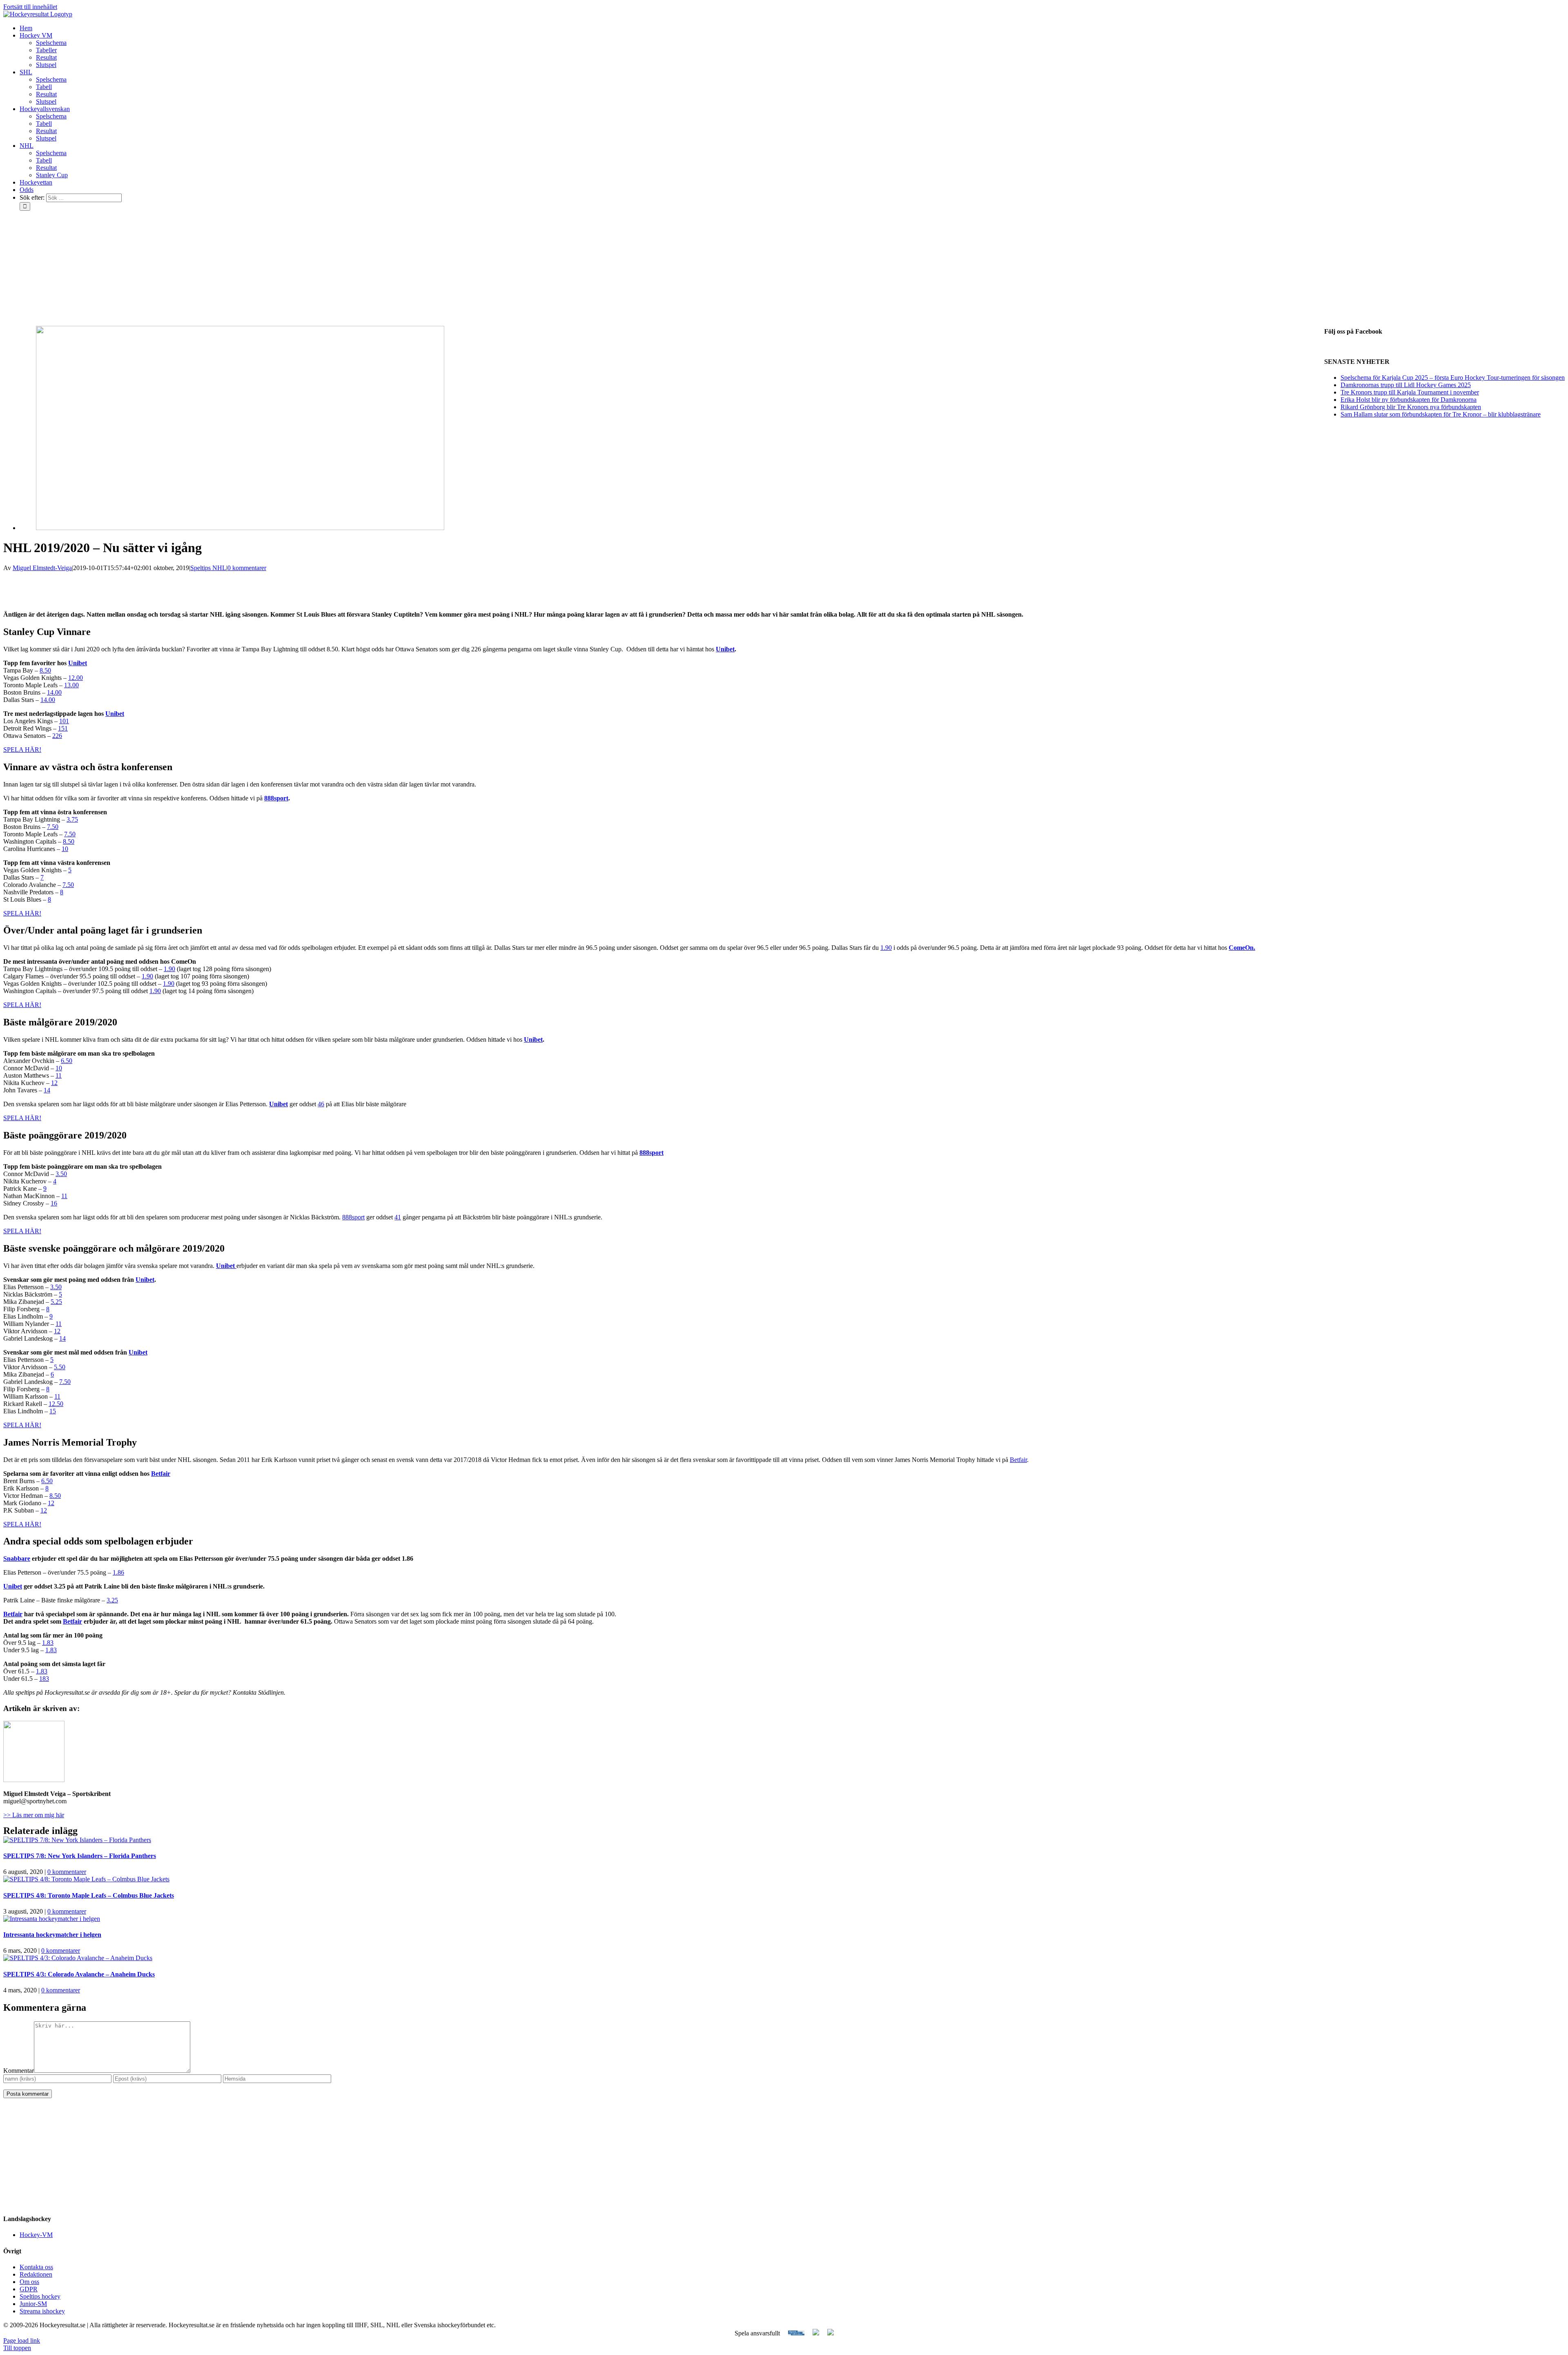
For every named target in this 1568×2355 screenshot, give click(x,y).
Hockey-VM (36, 2235)
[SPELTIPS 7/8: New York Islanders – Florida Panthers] (77, 1840)
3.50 (61, 1174)
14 (47, 1090)
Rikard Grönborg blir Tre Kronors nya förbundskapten (1411, 407)
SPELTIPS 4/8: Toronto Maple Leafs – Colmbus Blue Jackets (89, 1895)
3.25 (112, 1600)
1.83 (48, 1643)
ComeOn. (1242, 948)
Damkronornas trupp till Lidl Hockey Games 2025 (1406, 385)
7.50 (53, 827)
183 (44, 1679)
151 (63, 728)
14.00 (54, 692)
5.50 (60, 1367)
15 (53, 1411)
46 (321, 1104)
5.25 (56, 1302)
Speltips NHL (208, 568)
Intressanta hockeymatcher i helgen (52, 1935)
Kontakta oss (36, 2267)
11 (59, 1075)
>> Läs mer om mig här (34, 1815)
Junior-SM (33, 2304)
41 (398, 1217)
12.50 (56, 1404)
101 (64, 721)
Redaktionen (36, 2274)
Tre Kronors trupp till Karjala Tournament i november (1410, 392)
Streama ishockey (42, 2311)
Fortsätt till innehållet (30, 7)
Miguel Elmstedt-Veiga (42, 568)
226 (57, 736)
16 (54, 1203)
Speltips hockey (40, 2296)
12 (54, 1083)
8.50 (45, 670)
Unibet (725, 649)
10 (65, 849)
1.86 (118, 1572)
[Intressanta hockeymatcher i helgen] (52, 1919)
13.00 (71, 685)
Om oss (29, 2282)
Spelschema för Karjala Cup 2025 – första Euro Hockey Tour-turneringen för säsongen (1453, 378)
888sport (276, 798)
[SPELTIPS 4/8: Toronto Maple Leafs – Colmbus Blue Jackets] (86, 1879)
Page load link (22, 2341)
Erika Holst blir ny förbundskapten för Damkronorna (1409, 400)
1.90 (886, 948)
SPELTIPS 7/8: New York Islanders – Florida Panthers (80, 1856)
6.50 (67, 1061)
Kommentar (19, 2071)
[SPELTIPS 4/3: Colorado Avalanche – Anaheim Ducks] (78, 1958)
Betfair (1018, 1460)
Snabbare (17, 1558)
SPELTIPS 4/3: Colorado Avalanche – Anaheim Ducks (79, 1974)
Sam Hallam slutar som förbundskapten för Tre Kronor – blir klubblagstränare (1441, 414)
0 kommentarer (247, 568)
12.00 (76, 678)
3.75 (72, 819)
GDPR (29, 2289)
